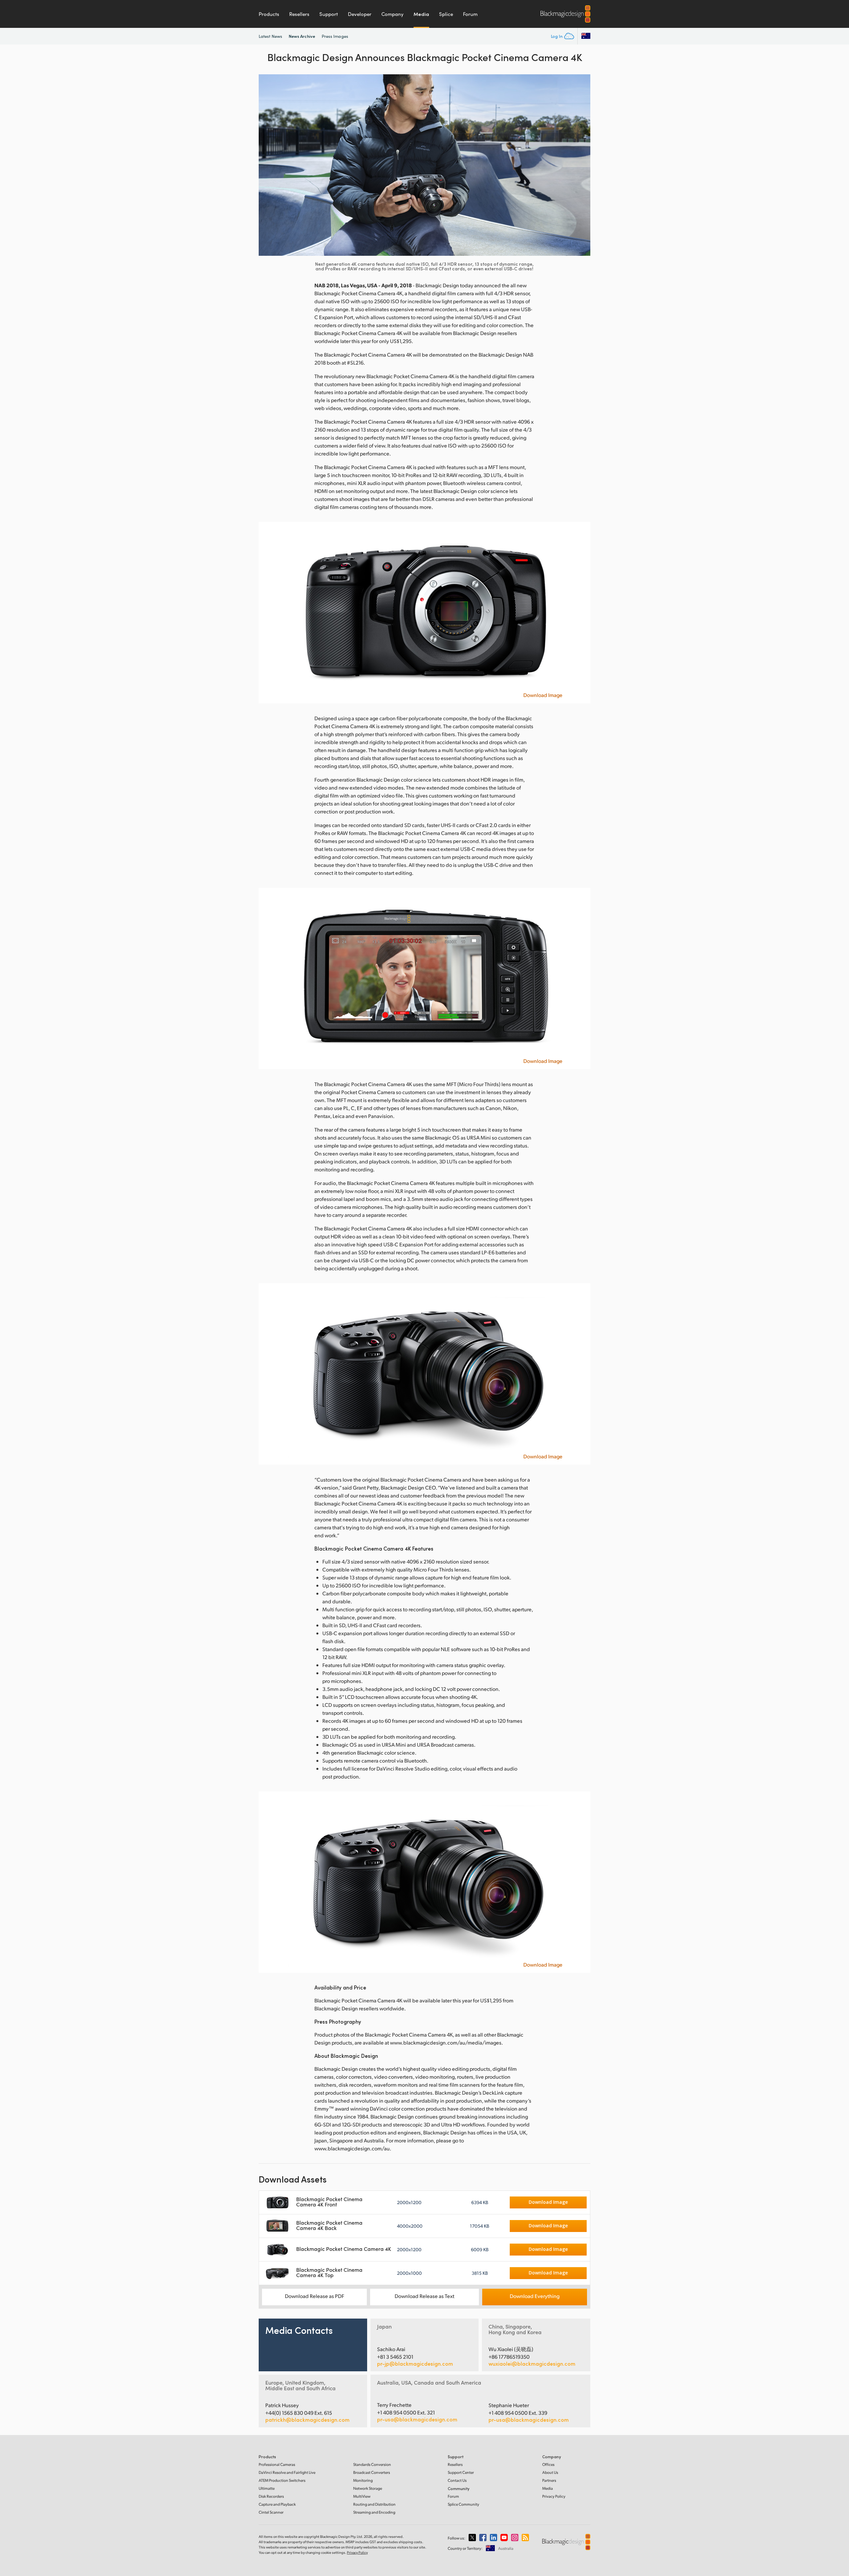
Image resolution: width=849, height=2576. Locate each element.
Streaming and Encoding (374, 2512)
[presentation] (268, 165)
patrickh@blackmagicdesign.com (307, 2420)
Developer (360, 14)
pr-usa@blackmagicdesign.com (417, 2419)
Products (269, 14)
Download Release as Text (424, 2296)
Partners (549, 2480)
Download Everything (535, 2296)
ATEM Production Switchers (282, 2480)
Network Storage (368, 2488)
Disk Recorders (271, 2496)
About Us (550, 2472)
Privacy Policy (554, 2496)
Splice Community (463, 2504)
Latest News (270, 36)
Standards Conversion (372, 2464)
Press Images (335, 36)
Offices (548, 2464)
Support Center (461, 2472)
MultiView (362, 2496)
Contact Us (457, 2480)
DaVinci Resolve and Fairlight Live (287, 2472)
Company (392, 14)
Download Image (543, 695)
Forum (470, 14)
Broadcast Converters (372, 2472)
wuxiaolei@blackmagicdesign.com (532, 2364)
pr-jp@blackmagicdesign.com (415, 2364)
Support (329, 14)
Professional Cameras (277, 2464)
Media (421, 14)
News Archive (302, 36)
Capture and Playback (277, 2504)
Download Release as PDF (315, 2296)
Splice (446, 14)
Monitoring (363, 2480)
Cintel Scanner (271, 2512)
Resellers (299, 14)
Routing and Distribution (374, 2504)
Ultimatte (267, 2488)
